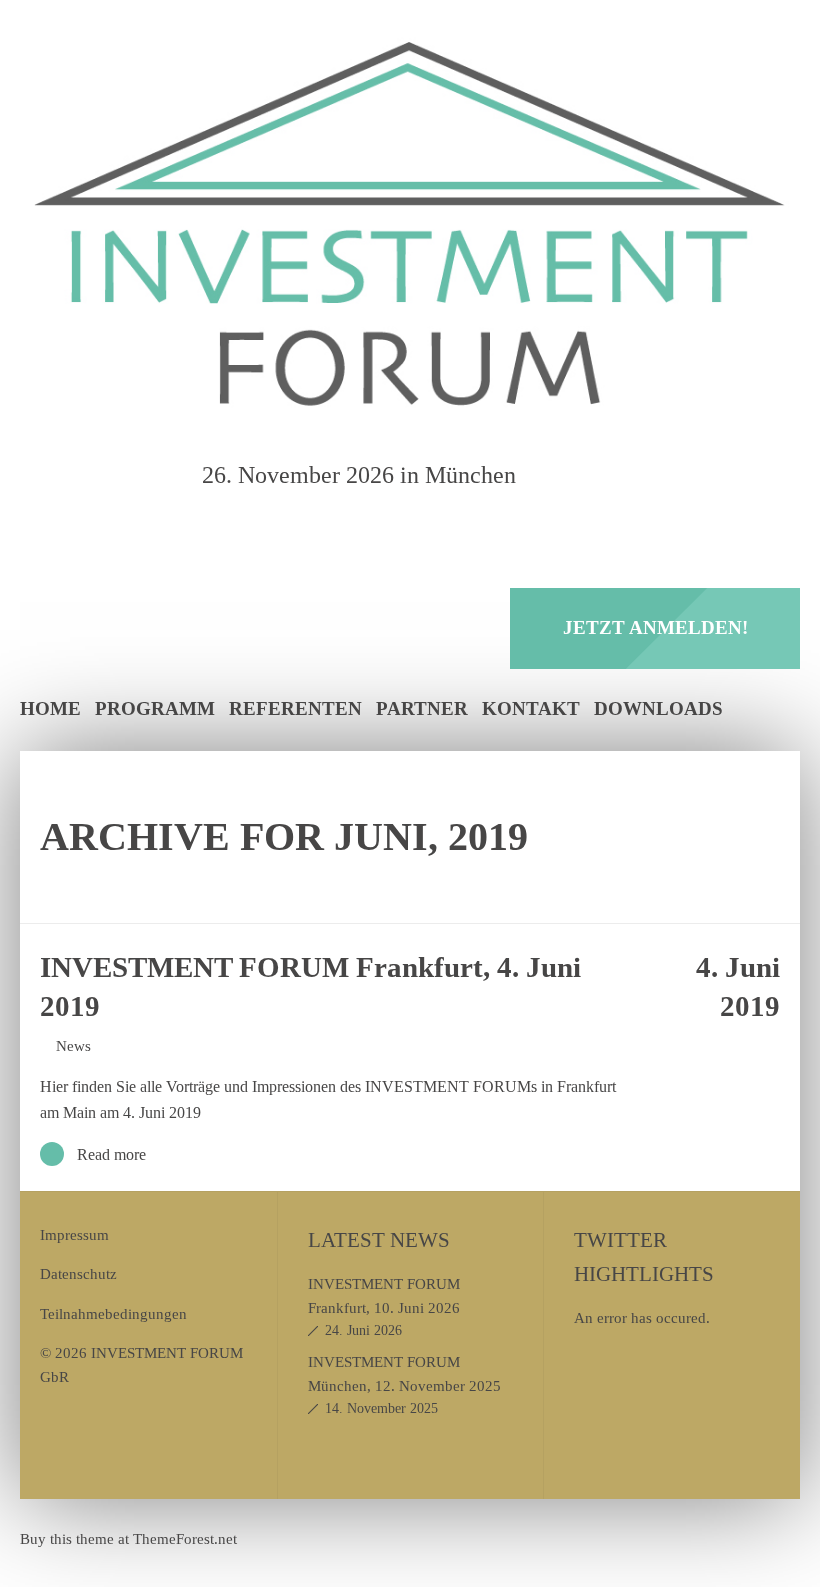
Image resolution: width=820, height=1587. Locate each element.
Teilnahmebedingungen (113, 1313)
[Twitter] (583, 475)
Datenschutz (78, 1273)
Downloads (658, 708)
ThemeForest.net (185, 1539)
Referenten (295, 708)
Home (50, 708)
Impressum (74, 1234)
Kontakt (531, 708)
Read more (111, 1154)
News (73, 1046)
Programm (155, 708)
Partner (422, 708)
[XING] (629, 475)
